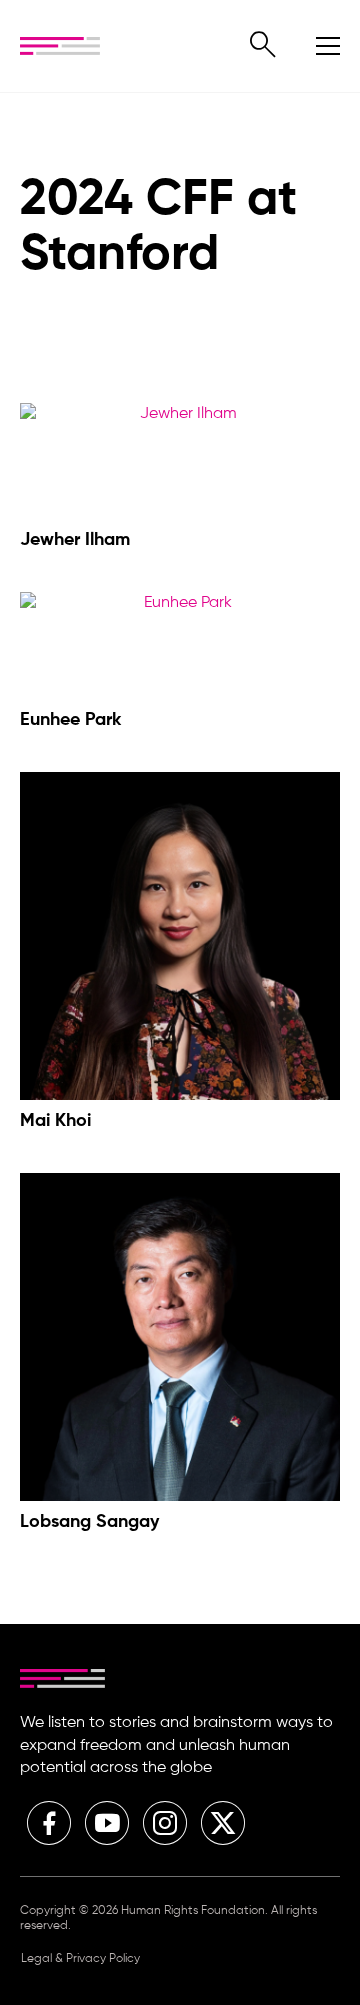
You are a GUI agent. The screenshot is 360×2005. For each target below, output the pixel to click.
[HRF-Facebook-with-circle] (49, 1823)
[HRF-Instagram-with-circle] (165, 1823)
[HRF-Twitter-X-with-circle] (223, 1823)
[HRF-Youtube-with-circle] (107, 1823)
